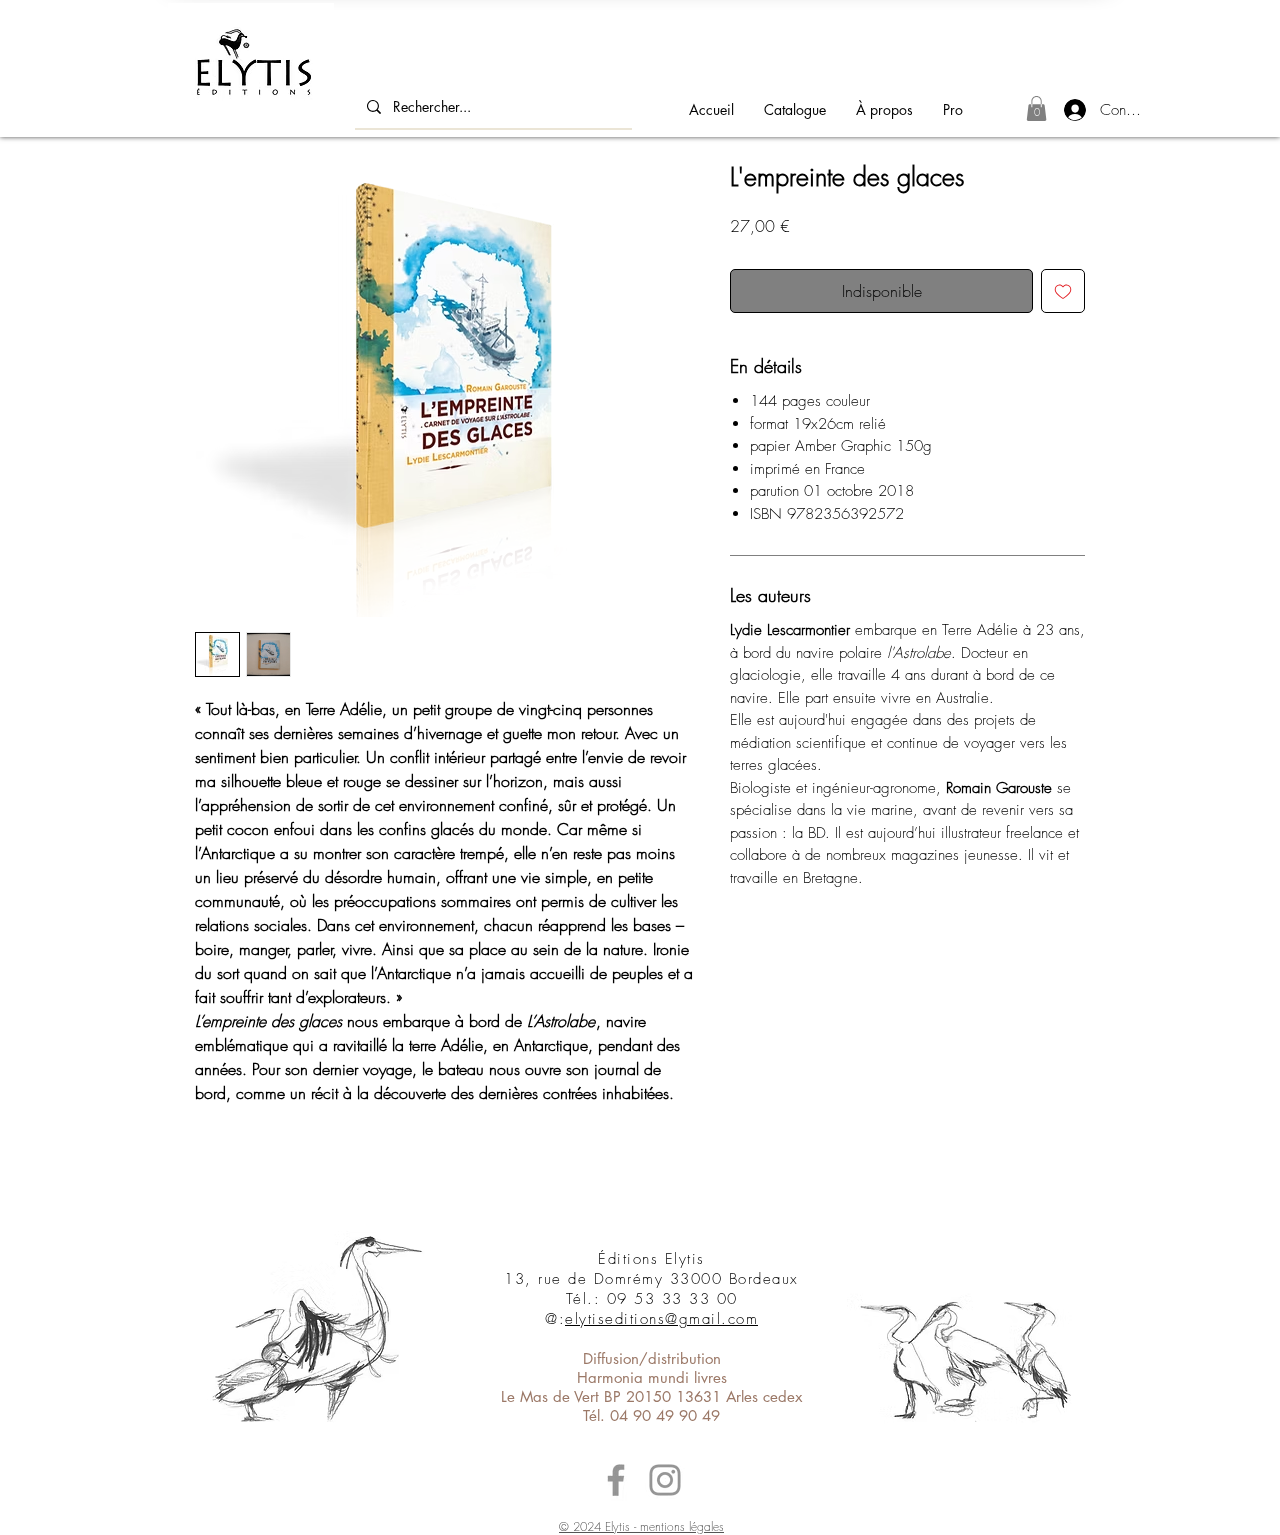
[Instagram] (665, 1480)
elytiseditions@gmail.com (661, 1319)
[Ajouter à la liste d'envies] (1063, 291)
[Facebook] (616, 1480)
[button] (1036, 108)
